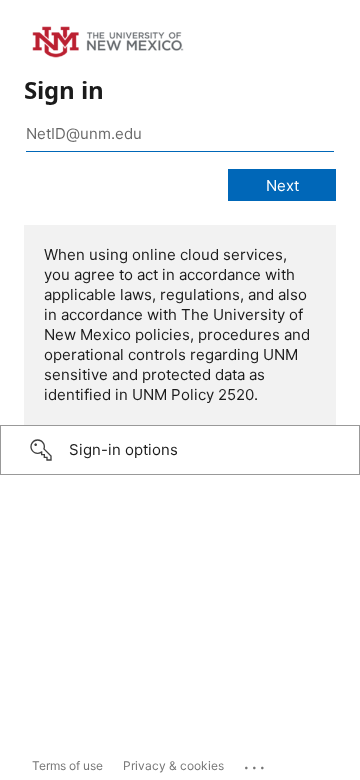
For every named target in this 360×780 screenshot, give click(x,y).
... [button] (256, 763)
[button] (180, 450)
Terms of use (67, 765)
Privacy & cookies (173, 765)
